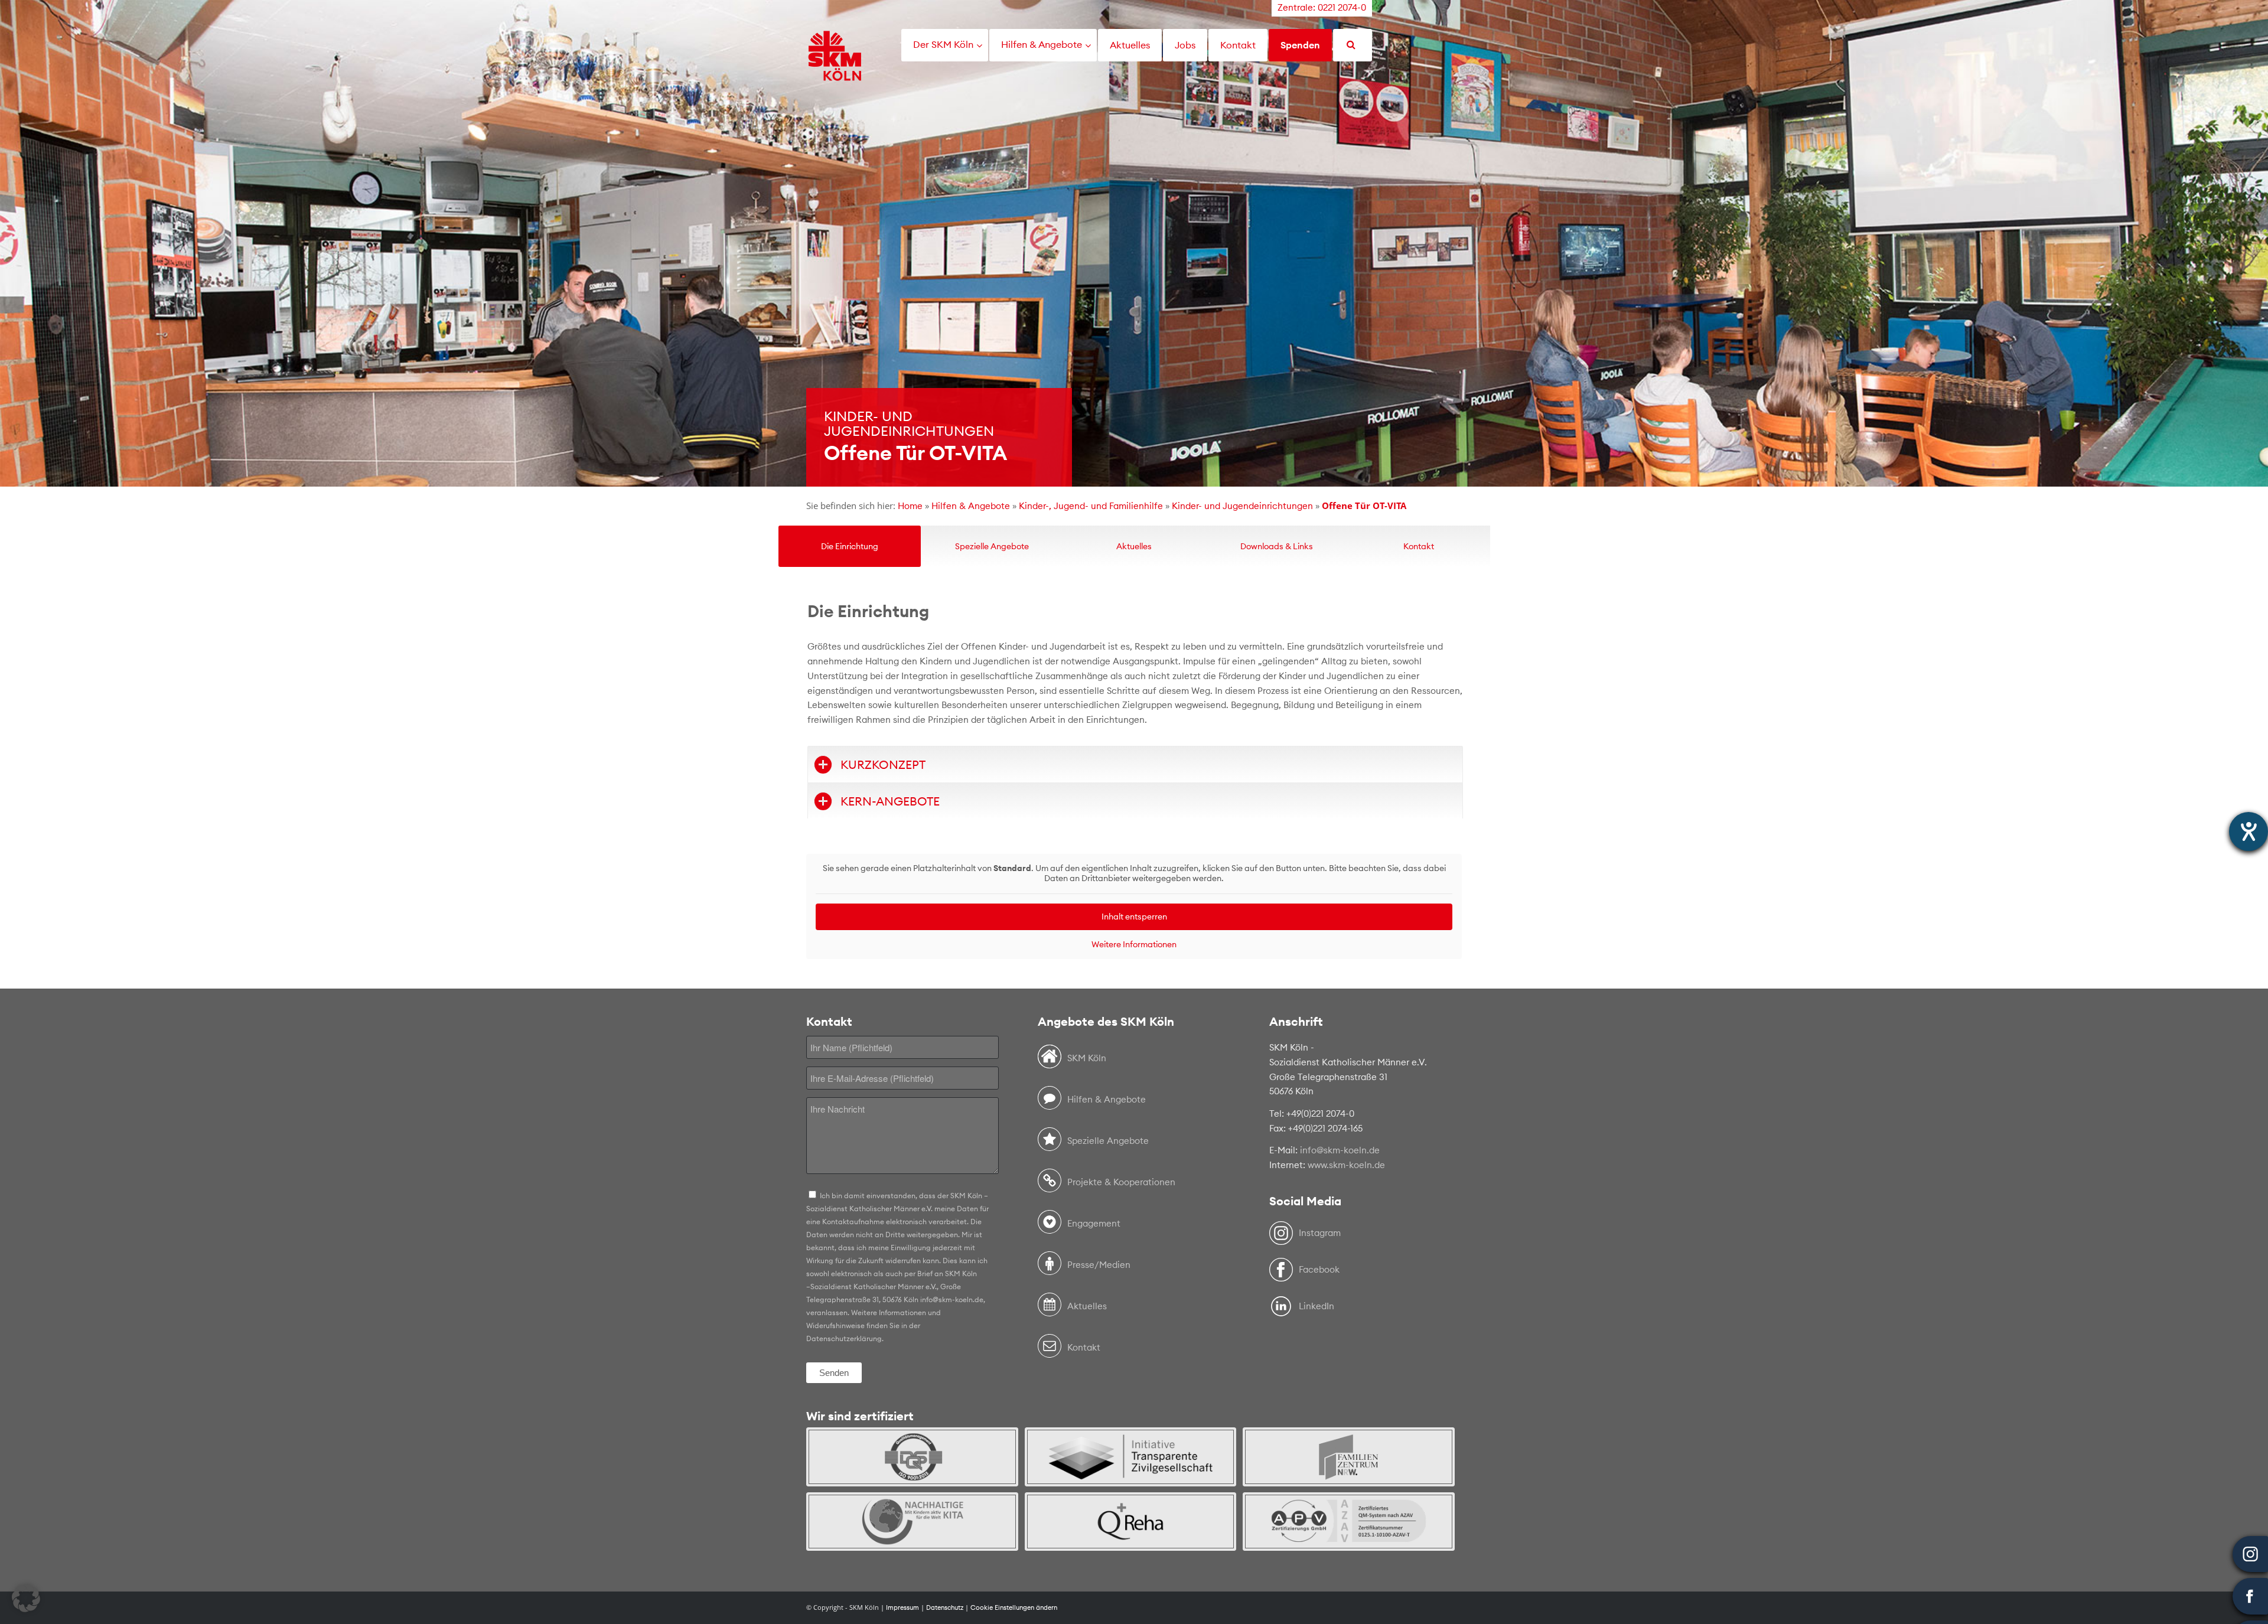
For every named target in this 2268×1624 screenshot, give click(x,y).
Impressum (902, 1607)
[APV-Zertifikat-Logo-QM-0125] (1349, 1522)
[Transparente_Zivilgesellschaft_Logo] (1131, 1457)
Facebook (1319, 1269)
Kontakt (1084, 1347)
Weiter (2258, 243)
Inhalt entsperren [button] (1134, 917)
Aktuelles (1087, 1306)
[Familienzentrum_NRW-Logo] (1349, 1457)
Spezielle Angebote (1108, 1141)
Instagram (1320, 1233)
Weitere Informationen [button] (1134, 945)
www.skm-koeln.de (1346, 1165)
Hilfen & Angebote (971, 506)
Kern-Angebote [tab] (890, 801)
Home (910, 506)
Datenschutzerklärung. (845, 1338)
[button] (26, 1598)
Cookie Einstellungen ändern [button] (1014, 1607)
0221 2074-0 (1342, 7)
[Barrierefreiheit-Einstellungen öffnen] (2249, 831)
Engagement (1094, 1223)
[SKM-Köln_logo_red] (835, 73)
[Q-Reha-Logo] (1131, 1522)
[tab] (850, 546)
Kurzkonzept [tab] (883, 764)
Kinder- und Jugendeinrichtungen (1242, 506)
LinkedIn (1317, 1306)
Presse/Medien (1099, 1265)
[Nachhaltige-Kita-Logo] (912, 1522)
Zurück (10, 243)
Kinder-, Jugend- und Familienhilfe (1091, 506)
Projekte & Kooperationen (1121, 1182)
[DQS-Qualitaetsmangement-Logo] (912, 1457)
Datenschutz (945, 1607)
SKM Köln (1087, 1058)
